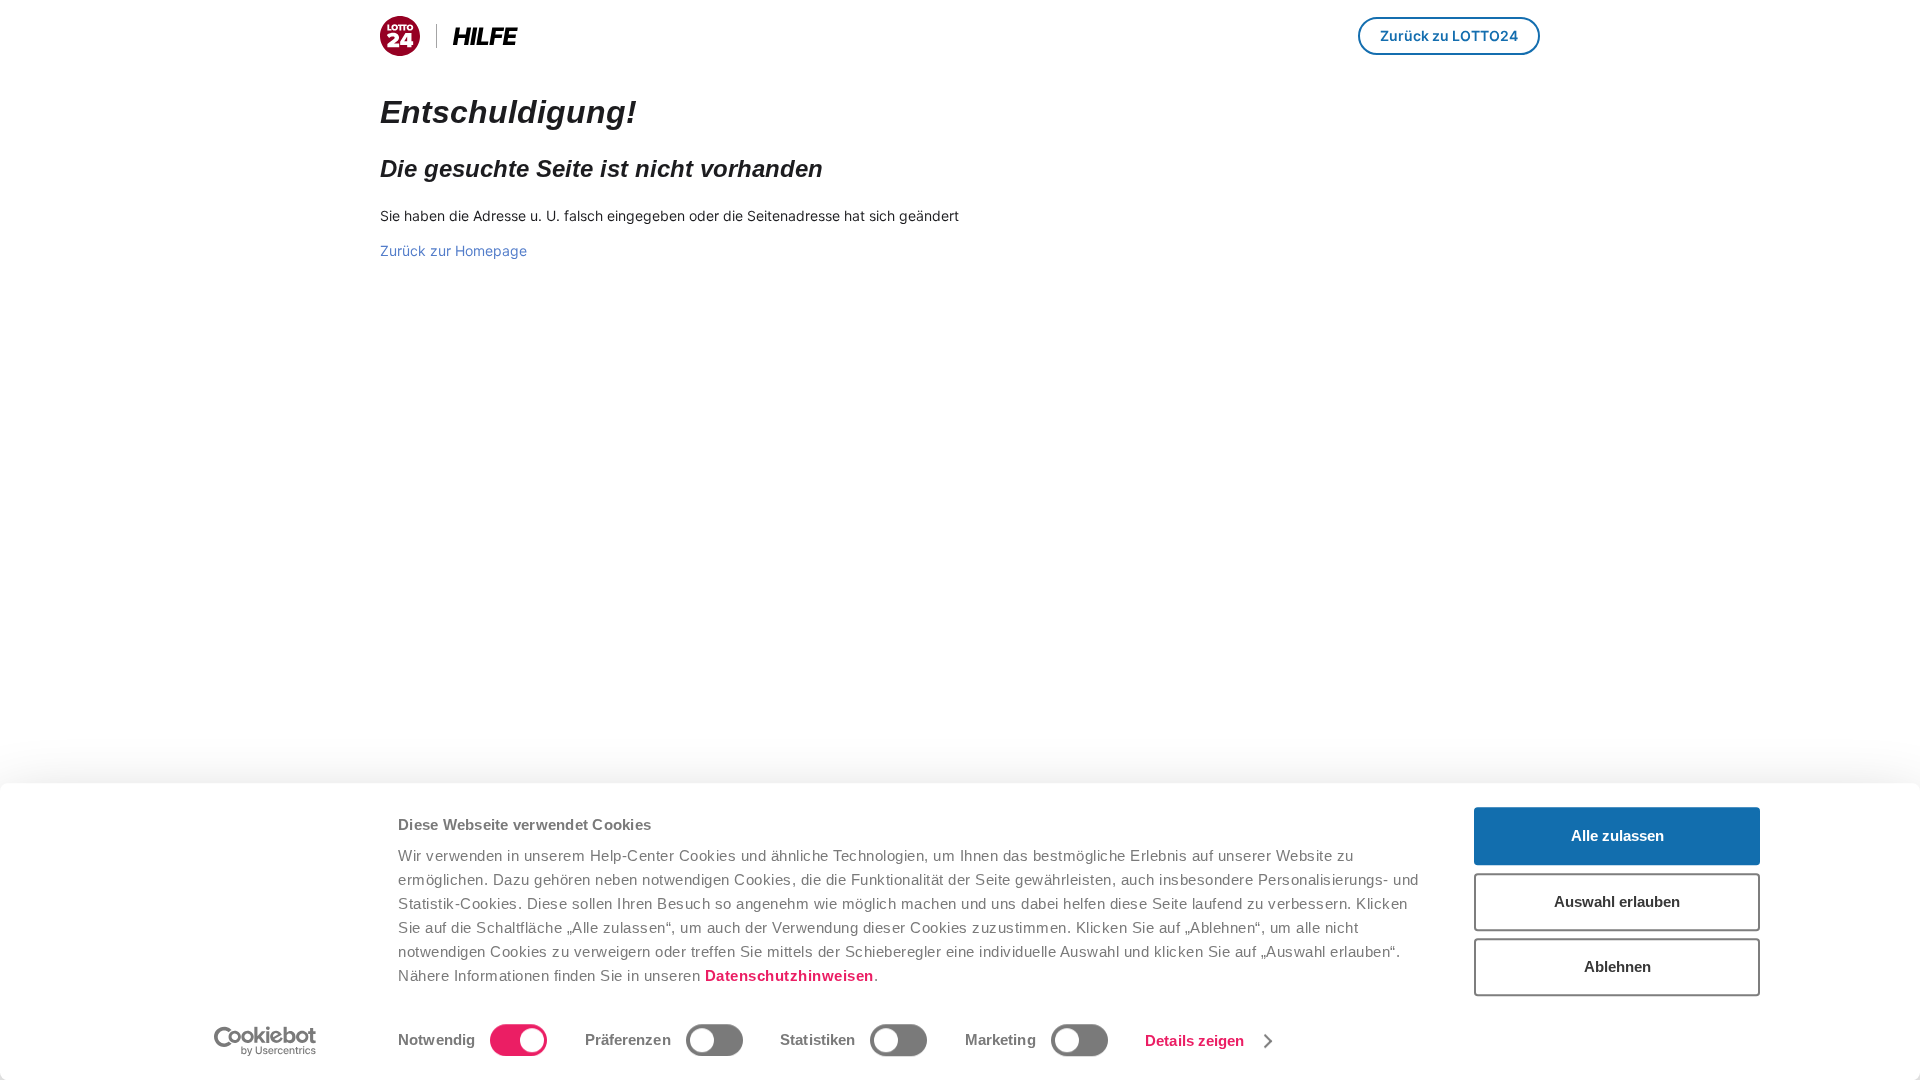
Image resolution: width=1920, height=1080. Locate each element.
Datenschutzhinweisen (789, 975)
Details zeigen (1194, 1040)
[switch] (714, 1040)
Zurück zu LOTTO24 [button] (1449, 35)
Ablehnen (1617, 966)
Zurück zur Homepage (453, 250)
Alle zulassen (1617, 835)
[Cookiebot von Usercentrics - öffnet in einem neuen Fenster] (265, 1041)
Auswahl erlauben (1617, 901)
